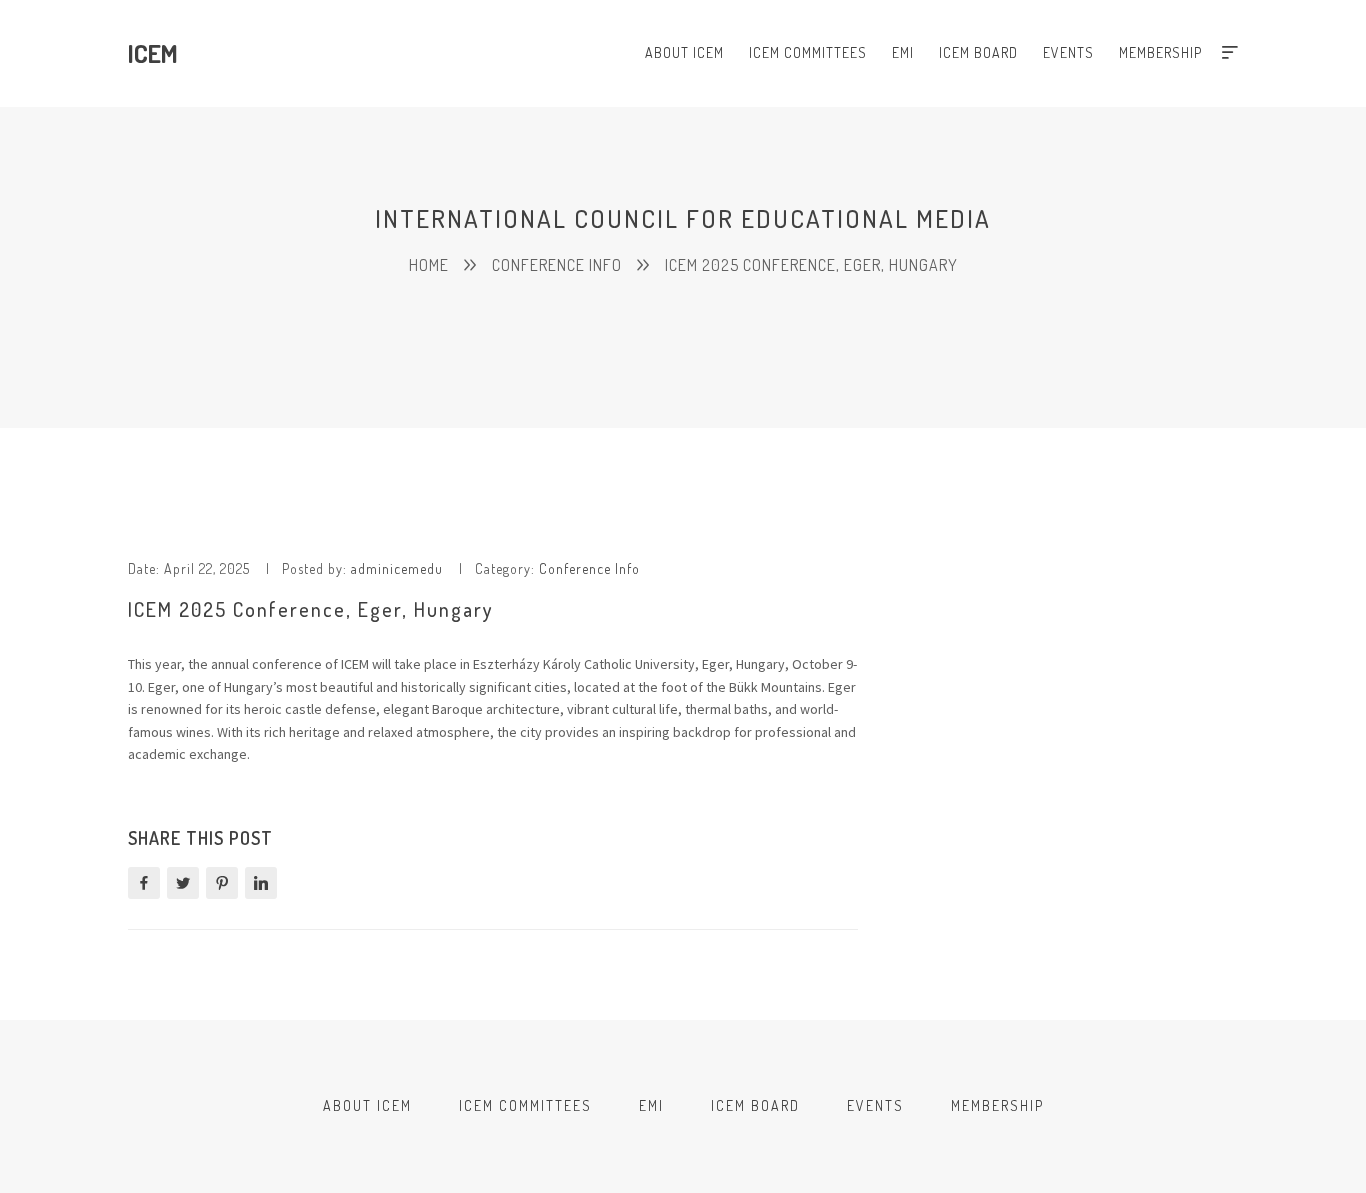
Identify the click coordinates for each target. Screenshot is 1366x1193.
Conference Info (589, 568)
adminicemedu (397, 568)
